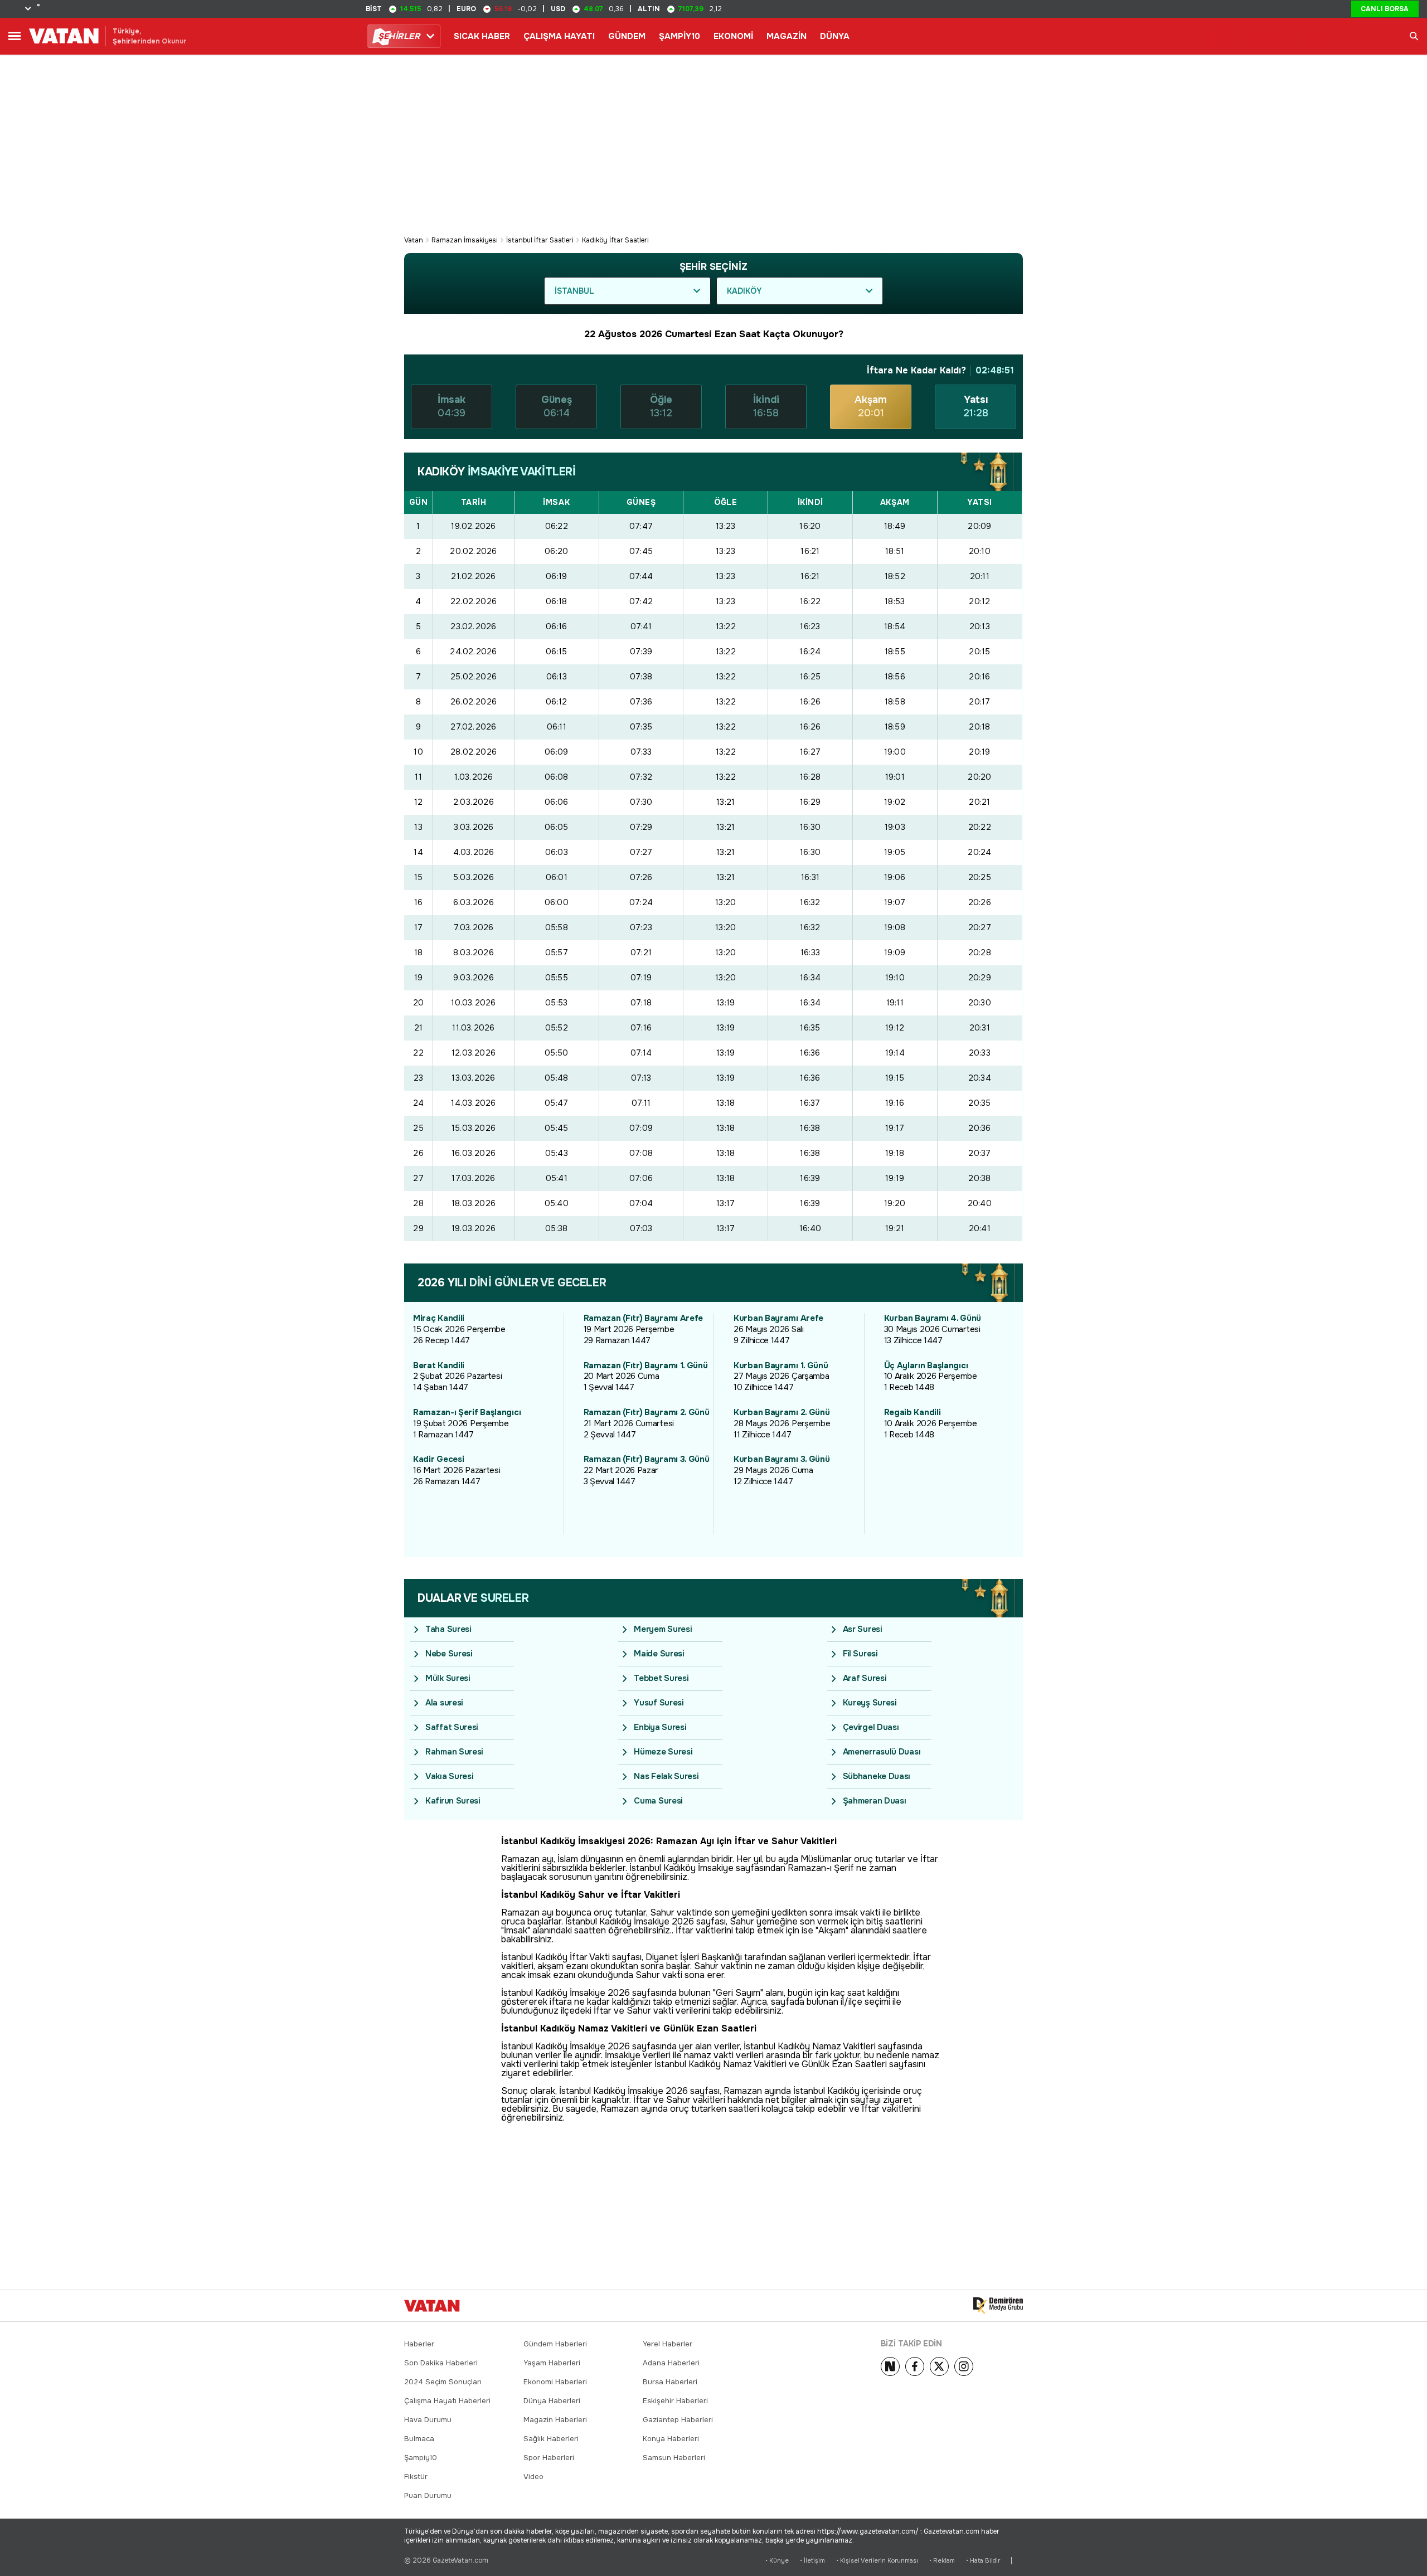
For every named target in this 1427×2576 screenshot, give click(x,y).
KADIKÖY (744, 291)
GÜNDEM (627, 36)
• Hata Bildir (983, 2561)
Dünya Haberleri (552, 2401)
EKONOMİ (733, 36)
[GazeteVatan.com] (432, 2306)
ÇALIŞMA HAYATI (559, 36)
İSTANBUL (574, 291)
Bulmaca (419, 2439)
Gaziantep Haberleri (678, 2420)
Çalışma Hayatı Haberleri (447, 2401)
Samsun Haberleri (674, 2458)
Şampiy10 (421, 2458)
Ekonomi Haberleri (555, 2382)
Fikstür (416, 2477)
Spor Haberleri (549, 2458)
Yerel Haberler (668, 2344)
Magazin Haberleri (555, 2420)
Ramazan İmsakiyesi (465, 240)
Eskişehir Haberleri (675, 2401)
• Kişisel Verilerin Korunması (877, 2561)
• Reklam (942, 2561)
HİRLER (399, 36)
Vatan (414, 240)
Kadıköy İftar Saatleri (615, 240)
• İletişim (812, 2561)
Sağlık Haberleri (551, 2439)
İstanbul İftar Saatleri (540, 240)
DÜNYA (835, 36)
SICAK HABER (482, 36)
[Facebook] (915, 2366)
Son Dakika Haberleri (441, 2363)
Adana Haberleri (671, 2363)
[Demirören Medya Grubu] (998, 2306)
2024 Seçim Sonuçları (443, 2382)
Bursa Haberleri (670, 2382)
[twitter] (939, 2366)
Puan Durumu (428, 2495)
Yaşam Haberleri (552, 2363)
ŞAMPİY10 (679, 36)
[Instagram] (964, 2366)
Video (533, 2477)
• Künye (777, 2561)
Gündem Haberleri (555, 2344)
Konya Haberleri (671, 2439)
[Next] (890, 2366)
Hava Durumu (428, 2420)
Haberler (419, 2344)
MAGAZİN (787, 36)
